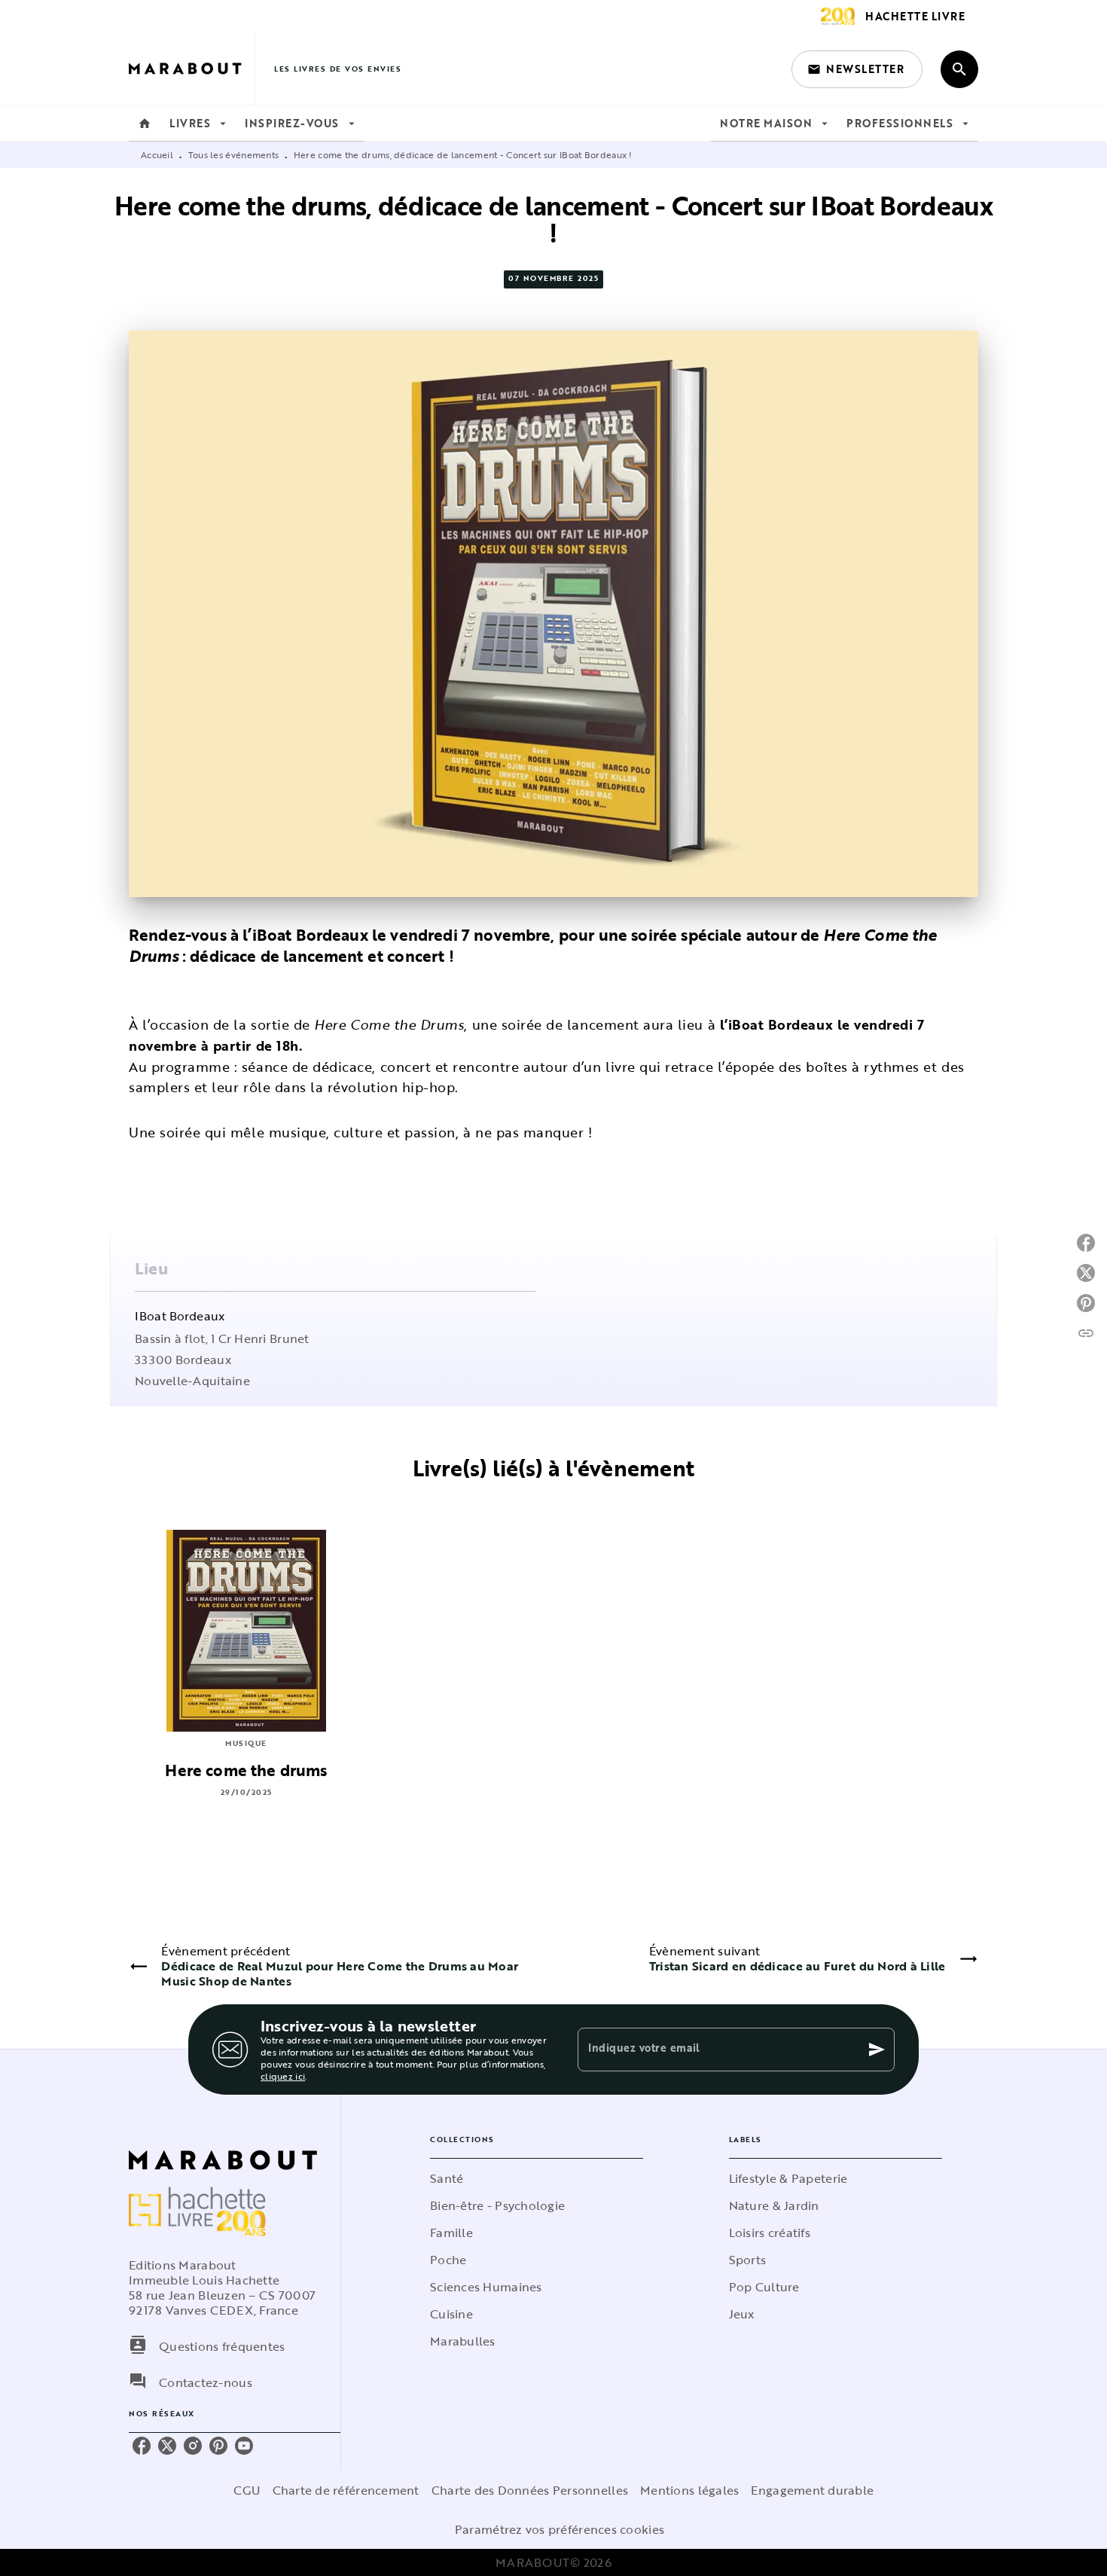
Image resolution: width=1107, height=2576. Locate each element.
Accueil (157, 154)
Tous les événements (234, 154)
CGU (247, 2490)
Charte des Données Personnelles (530, 2490)
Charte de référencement (346, 2490)
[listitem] (142, 2446)
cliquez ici (283, 2076)
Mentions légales (689, 2490)
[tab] (145, 124)
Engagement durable (812, 2490)
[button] (857, 69)
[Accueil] (192, 69)
